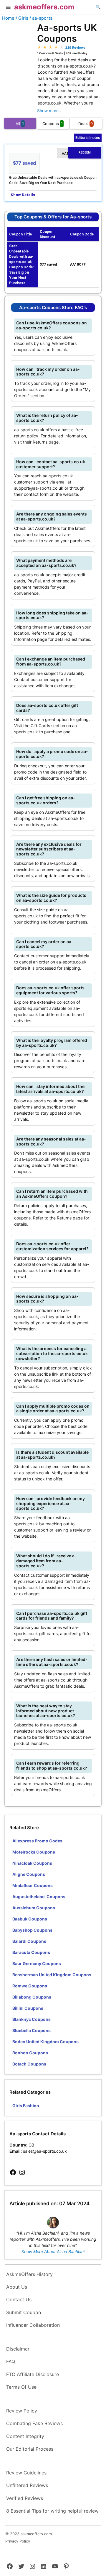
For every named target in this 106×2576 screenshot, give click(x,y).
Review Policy (22, 2411)
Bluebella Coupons (32, 2030)
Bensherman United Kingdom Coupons (52, 1975)
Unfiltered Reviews (27, 2485)
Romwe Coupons (30, 1986)
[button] (8, 8)
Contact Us (19, 2299)
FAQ (11, 2361)
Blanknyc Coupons (32, 2019)
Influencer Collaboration (33, 2325)
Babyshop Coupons (32, 1930)
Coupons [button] (53, 124)
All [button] (20, 124)
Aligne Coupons (29, 1874)
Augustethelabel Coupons (39, 1897)
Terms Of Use (21, 2387)
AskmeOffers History (29, 2274)
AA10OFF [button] (76, 153)
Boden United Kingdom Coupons (45, 2042)
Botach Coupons (29, 2064)
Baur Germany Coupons (37, 1963)
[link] (13, 2173)
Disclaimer (18, 2349)
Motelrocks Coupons (34, 1852)
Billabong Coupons (32, 1997)
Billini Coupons (28, 2008)
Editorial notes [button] (88, 138)
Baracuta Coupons (31, 1952)
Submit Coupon (24, 2312)
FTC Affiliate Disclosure (33, 2374)
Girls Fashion (26, 2106)
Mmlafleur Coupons (33, 1885)
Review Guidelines (26, 2473)
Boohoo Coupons (30, 2053)
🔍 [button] (98, 7)
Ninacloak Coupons (32, 1863)
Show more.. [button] (49, 111)
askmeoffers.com (44, 7)
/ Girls (22, 18)
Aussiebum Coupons (34, 1908)
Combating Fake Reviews (34, 2423)
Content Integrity (25, 2436)
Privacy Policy (18, 2541)
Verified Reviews (25, 2498)
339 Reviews (75, 48)
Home (8, 18)
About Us (17, 2287)
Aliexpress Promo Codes (37, 1841)
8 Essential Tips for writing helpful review (52, 2511)
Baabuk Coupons (30, 1919)
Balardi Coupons (29, 1941)
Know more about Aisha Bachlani (53, 2251)
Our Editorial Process (30, 2449)
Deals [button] (86, 124)
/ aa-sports (41, 18)
